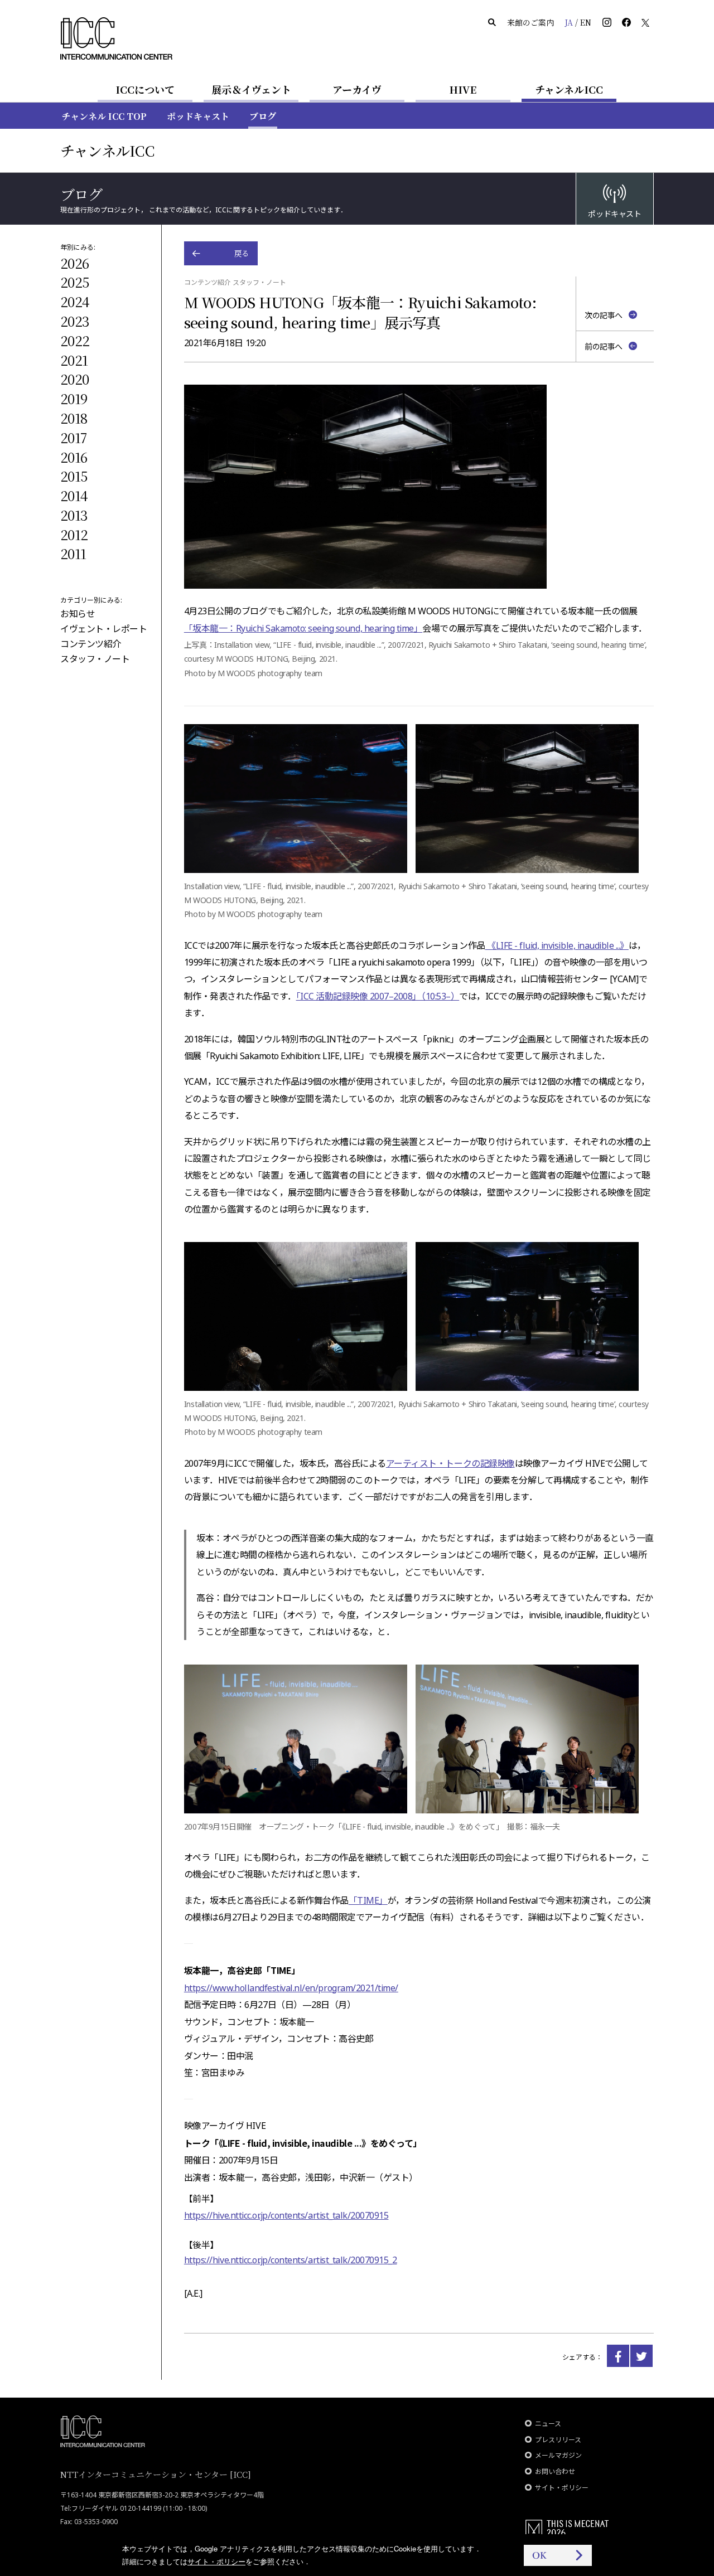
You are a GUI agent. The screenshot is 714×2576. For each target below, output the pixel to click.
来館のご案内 (530, 22)
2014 (74, 495)
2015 (74, 476)
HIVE (463, 89)
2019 (74, 398)
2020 (74, 379)
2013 (74, 515)
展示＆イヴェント (251, 89)
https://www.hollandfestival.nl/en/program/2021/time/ (291, 1988)
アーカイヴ (357, 89)
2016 (74, 457)
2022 (75, 340)
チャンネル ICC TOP (104, 116)
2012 (74, 534)
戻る (242, 253)
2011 (73, 553)
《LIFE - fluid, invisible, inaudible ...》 (557, 945)
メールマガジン (558, 2455)
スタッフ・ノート (95, 659)
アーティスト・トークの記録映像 (450, 1463)
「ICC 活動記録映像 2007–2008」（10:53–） (378, 996)
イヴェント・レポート (103, 629)
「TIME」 (368, 1900)
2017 (73, 437)
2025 (74, 282)
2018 (74, 418)
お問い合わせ (555, 2471)
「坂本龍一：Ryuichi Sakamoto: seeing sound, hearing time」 (303, 628)
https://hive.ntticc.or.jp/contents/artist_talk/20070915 (286, 2215)
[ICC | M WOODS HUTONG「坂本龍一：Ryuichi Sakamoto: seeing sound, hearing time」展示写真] (618, 2356)
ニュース (548, 2424)
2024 (75, 301)
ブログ (263, 116)
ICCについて (145, 89)
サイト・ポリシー (562, 2488)
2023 (75, 321)
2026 (74, 263)
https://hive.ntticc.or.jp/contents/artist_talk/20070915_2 (291, 2260)
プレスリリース (558, 2440)
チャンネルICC (569, 89)
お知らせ (78, 614)
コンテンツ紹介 (91, 644)
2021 (74, 360)
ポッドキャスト (198, 116)
